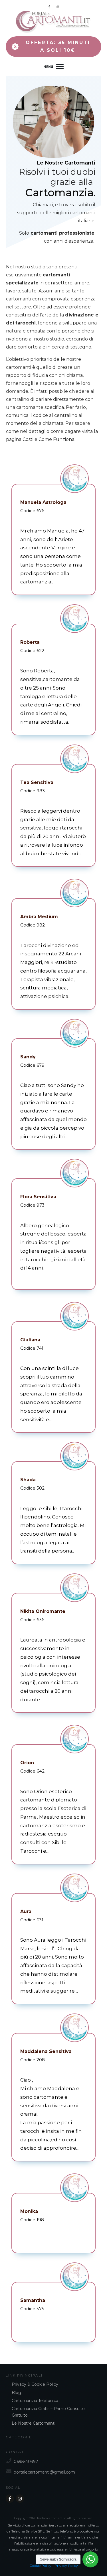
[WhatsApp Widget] (90, 2559)
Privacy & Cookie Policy (35, 2384)
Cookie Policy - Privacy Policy (54, 2566)
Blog (16, 2393)
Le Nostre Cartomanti (66, 163)
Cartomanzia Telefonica (35, 2401)
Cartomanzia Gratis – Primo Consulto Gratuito (48, 2412)
